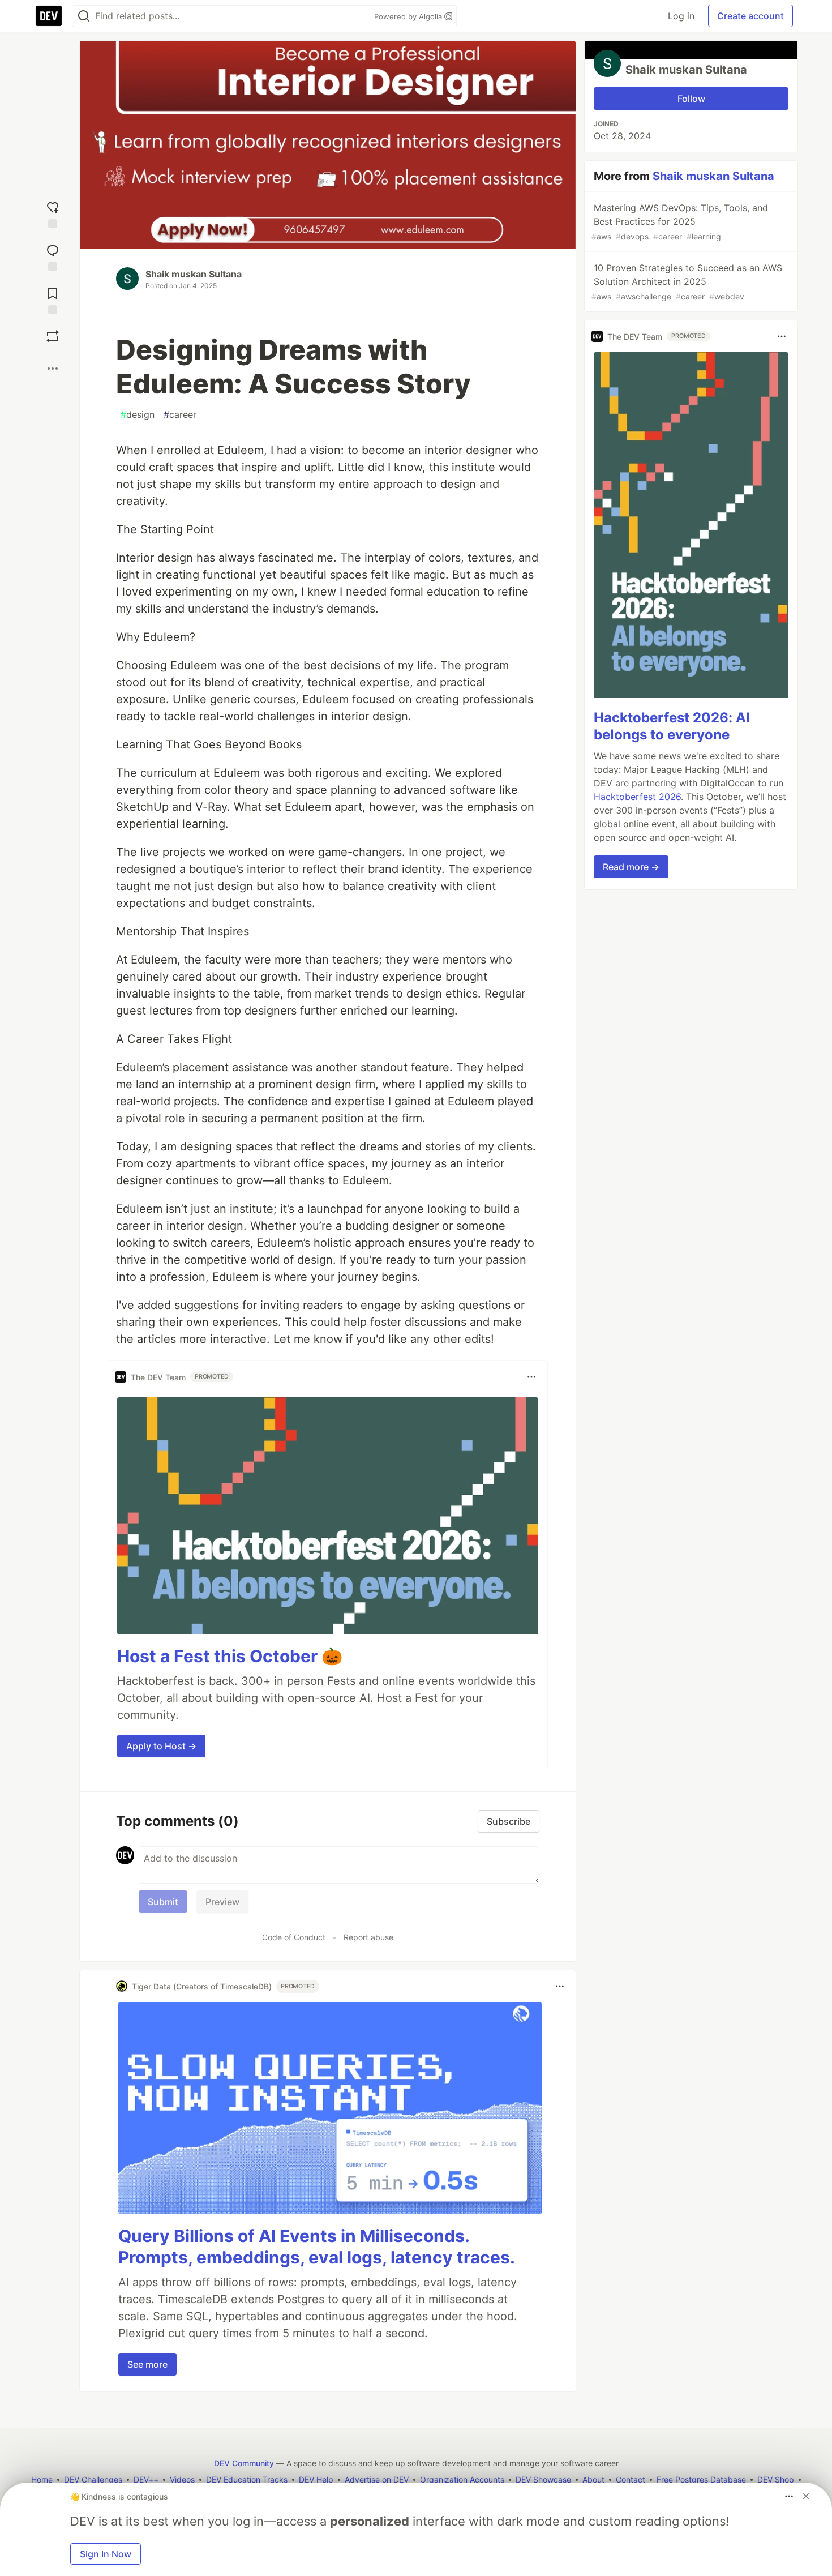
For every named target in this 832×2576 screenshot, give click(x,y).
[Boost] (53, 336)
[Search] (84, 16)
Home (42, 2479)
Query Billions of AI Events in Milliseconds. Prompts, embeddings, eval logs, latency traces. (317, 2246)
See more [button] (147, 2364)
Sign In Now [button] (106, 2554)
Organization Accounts (462, 2479)
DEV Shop (776, 2479)
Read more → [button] (631, 867)
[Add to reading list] (53, 298)
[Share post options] (53, 369)
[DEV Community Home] (49, 16)
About (593, 2479)
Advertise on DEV (377, 2479)
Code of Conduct (294, 1937)
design (138, 414)
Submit (163, 1902)
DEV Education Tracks (247, 2479)
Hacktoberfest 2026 (637, 797)
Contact (631, 2479)
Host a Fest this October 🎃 (230, 1656)
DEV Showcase (543, 2479)
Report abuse (368, 1937)
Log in (681, 16)
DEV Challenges (93, 2479)
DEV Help (316, 2479)
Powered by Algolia (409, 16)
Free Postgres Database (701, 2479)
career (180, 414)
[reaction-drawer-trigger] (53, 212)
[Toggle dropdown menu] (531, 1377)
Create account (750, 16)
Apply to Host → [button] (161, 1746)
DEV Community (244, 2463)
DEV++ (146, 2479)
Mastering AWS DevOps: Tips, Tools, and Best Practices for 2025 (680, 222)
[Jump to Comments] (53, 255)
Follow (691, 99)
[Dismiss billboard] (806, 2496)
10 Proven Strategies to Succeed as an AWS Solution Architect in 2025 (687, 282)
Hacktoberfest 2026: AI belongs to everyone (672, 726)
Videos (182, 2479)
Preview (222, 1902)
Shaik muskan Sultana (194, 274)
